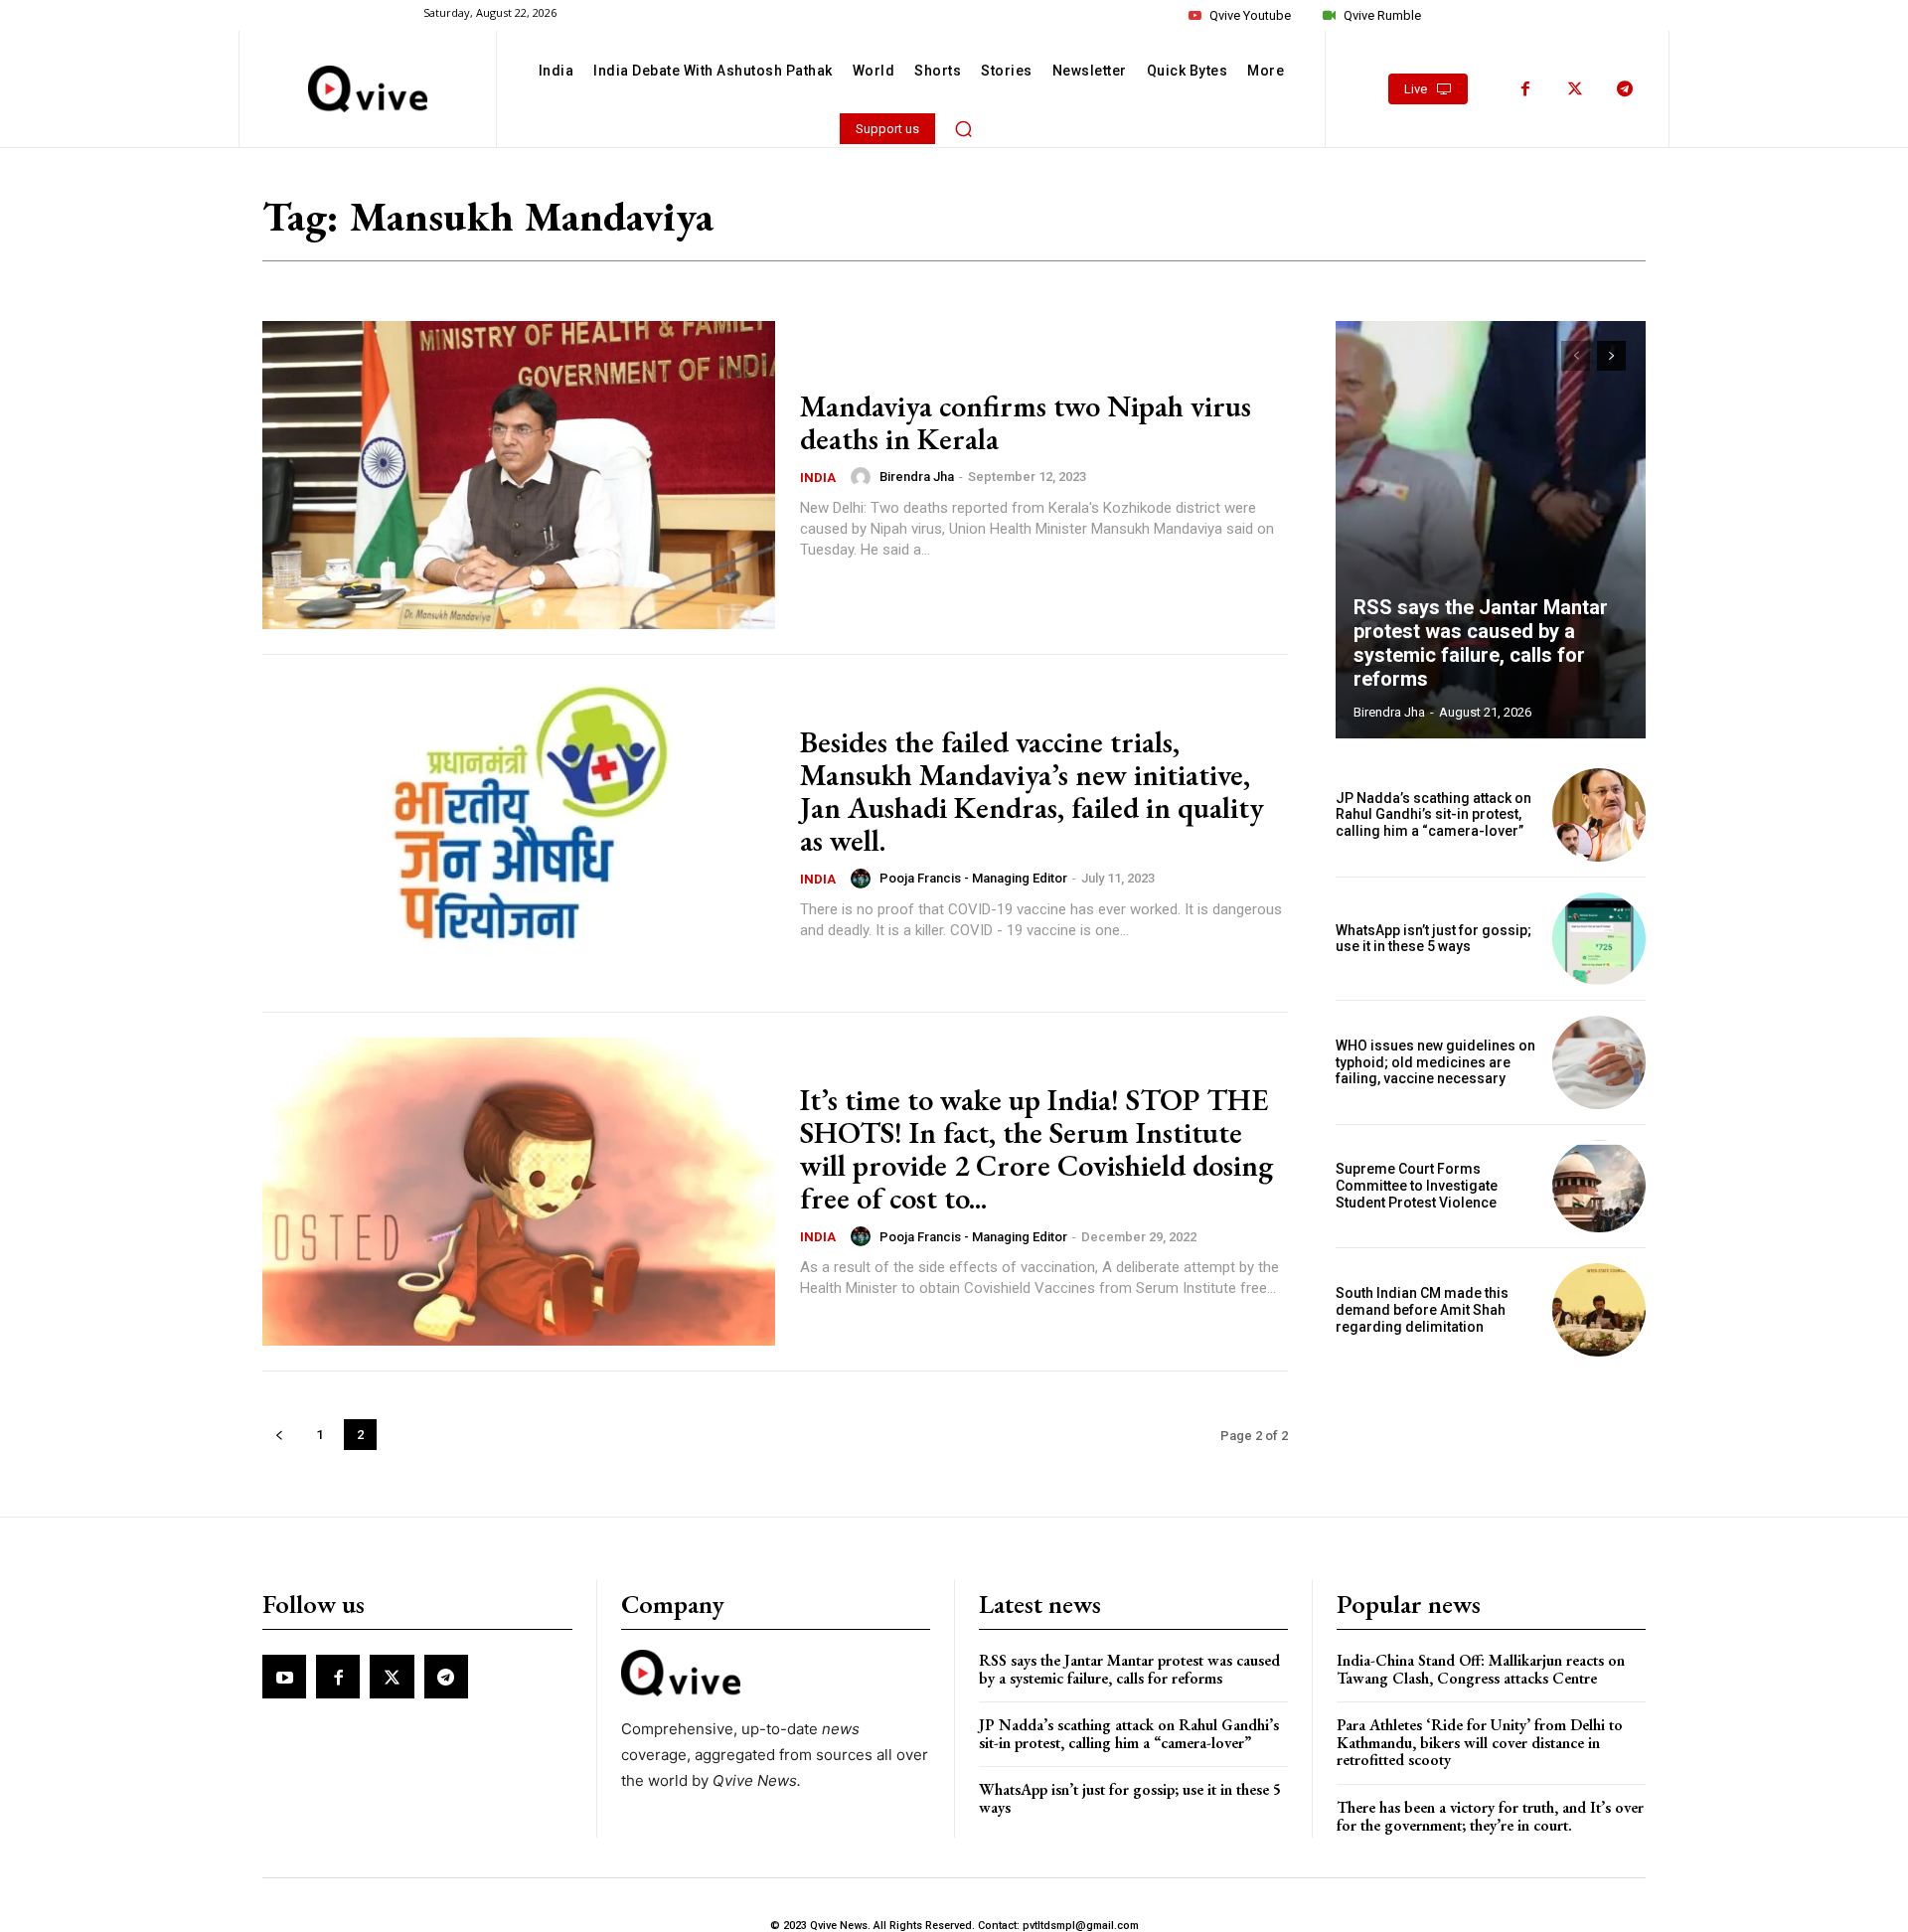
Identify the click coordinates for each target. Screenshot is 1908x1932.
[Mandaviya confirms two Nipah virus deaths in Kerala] (519, 475)
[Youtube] (284, 1677)
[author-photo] (864, 477)
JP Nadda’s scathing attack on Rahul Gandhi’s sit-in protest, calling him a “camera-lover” (1433, 815)
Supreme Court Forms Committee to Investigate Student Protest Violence (1417, 1186)
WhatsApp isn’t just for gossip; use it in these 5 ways (1433, 939)
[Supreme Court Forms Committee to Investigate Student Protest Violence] (1599, 1187)
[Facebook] (1525, 89)
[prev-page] (279, 1435)
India (818, 478)
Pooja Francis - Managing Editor (973, 878)
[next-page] (1611, 356)
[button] (964, 128)
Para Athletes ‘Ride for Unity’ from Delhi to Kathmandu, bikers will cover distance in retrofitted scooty (1480, 1742)
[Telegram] (1625, 89)
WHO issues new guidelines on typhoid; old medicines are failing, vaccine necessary (1435, 1062)
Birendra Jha (917, 477)
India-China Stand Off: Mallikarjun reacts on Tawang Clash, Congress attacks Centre (1481, 1669)
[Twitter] (1575, 89)
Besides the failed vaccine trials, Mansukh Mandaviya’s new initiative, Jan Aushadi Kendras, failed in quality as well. (1032, 791)
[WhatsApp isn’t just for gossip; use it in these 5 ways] (1599, 939)
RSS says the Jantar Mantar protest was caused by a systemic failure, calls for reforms (1481, 643)
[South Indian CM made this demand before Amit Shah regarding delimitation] (1599, 1310)
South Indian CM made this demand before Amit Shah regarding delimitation (1422, 1310)
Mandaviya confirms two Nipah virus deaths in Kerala (1026, 422)
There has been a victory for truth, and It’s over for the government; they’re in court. (1490, 1816)
